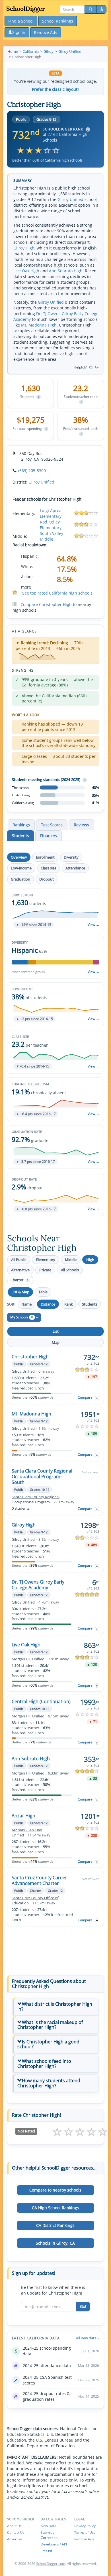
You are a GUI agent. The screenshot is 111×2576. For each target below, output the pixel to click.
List (56, 1331)
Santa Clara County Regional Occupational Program (36, 1500)
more (26, 587)
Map (56, 1342)
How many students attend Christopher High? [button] (49, 2083)
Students (90, 1304)
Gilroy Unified (70, 199)
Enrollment (45, 857)
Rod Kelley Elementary (51, 525)
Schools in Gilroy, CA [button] (55, 2243)
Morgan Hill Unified (28, 1659)
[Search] (91, 9)
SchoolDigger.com (51, 2564)
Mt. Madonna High (39, 325)
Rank (69, 1304)
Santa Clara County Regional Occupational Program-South (42, 1477)
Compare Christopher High (46, 604)
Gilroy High (24, 248)
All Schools (70, 1270)
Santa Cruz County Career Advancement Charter (39, 1880)
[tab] (55, 2007)
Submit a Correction (49, 2535)
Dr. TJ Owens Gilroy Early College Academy (38, 1585)
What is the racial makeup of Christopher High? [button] (50, 2025)
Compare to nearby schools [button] (55, 2190)
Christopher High (30, 1357)
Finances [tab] (49, 836)
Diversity (71, 857)
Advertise (15, 2539)
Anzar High (23, 1816)
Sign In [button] (19, 32)
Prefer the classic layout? (55, 89)
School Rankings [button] (58, 21)
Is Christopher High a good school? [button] (48, 2044)
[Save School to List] (97, 1398)
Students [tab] (20, 836)
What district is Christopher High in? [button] (55, 2007)
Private (45, 1270)
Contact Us (16, 2532)
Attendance (75, 868)
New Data (49, 2526)
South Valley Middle (52, 536)
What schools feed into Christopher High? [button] (44, 2064)
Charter (19, 1280)
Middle (71, 1260)
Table (43, 1292)
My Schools (22, 1317)
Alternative (20, 1270)
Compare (85, 1397)
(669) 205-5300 (32, 471)
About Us (14, 2526)
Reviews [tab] (81, 825)
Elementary (46, 1260)
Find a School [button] (21, 21)
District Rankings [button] (55, 2225)
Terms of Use (85, 2532)
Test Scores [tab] (52, 825)
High (90, 1260)
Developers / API (54, 2544)
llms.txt (46, 2551)
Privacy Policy (85, 2526)
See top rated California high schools (57, 593)
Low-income (21, 868)
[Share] (101, 9)
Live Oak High (26, 271)
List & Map (20, 1292)
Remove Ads (84, 2539)
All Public (19, 1260)
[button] (55, 910)
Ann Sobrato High (66, 271)
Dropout (47, 879)
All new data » (88, 2338)
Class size (49, 868)
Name (26, 1304)
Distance (48, 1304)
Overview (19, 857)
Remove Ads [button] (46, 32)
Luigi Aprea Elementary (51, 513)
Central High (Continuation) (41, 1701)
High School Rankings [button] (55, 2208)
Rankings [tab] (21, 825)
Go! (83, 2306)
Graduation (20, 879)
